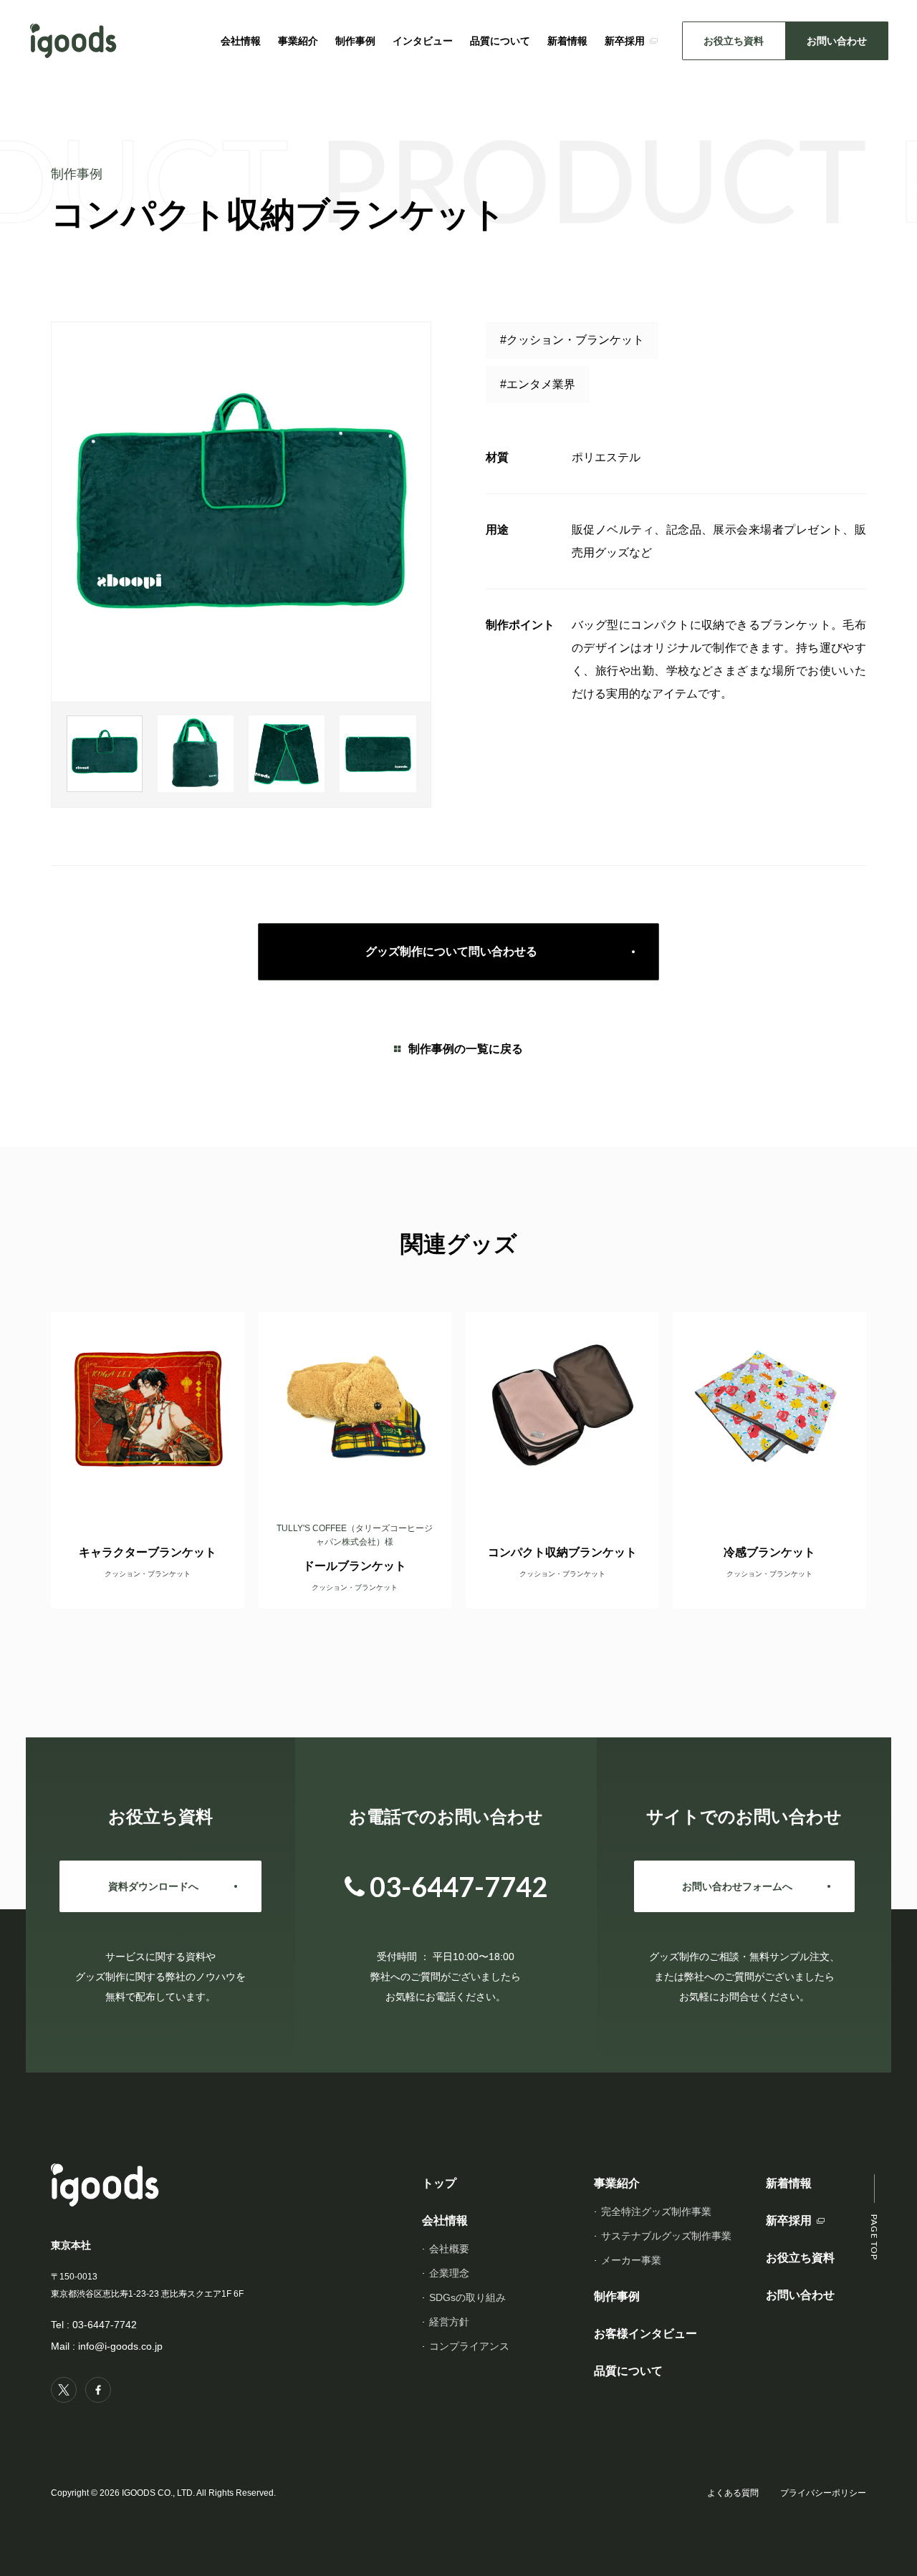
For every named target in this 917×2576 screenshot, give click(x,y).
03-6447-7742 (105, 2325)
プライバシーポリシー (823, 2493)
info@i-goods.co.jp (120, 2346)
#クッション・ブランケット (572, 340)
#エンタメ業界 (538, 384)
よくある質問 (733, 2493)
